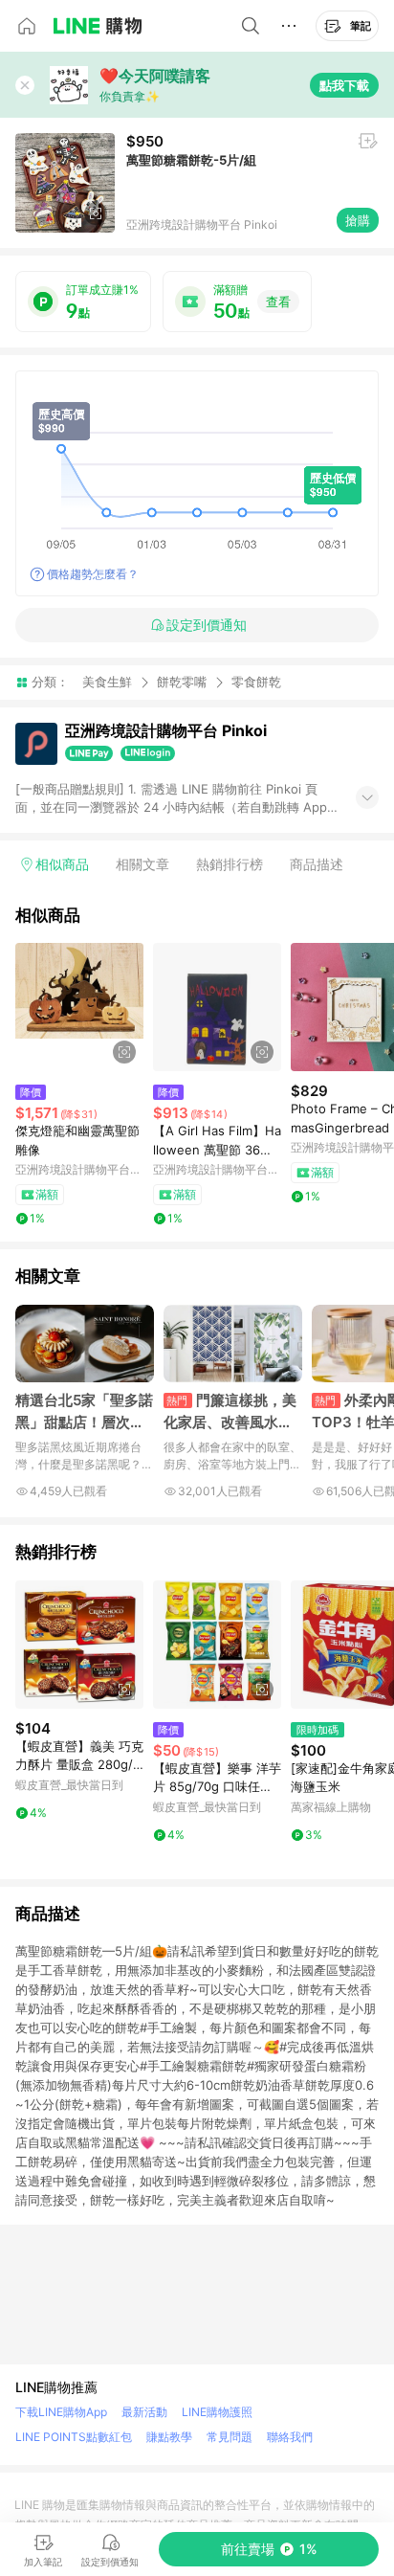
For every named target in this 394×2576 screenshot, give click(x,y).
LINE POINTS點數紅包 (74, 2437)
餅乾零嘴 (182, 682)
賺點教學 (169, 2437)
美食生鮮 (107, 682)
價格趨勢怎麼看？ (93, 574)
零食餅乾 (256, 682)
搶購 (358, 220)
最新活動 (144, 2412)
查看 (278, 302)
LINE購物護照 (217, 2412)
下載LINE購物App (61, 2412)
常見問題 (230, 2437)
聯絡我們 (290, 2437)
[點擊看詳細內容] (79, 1007)
